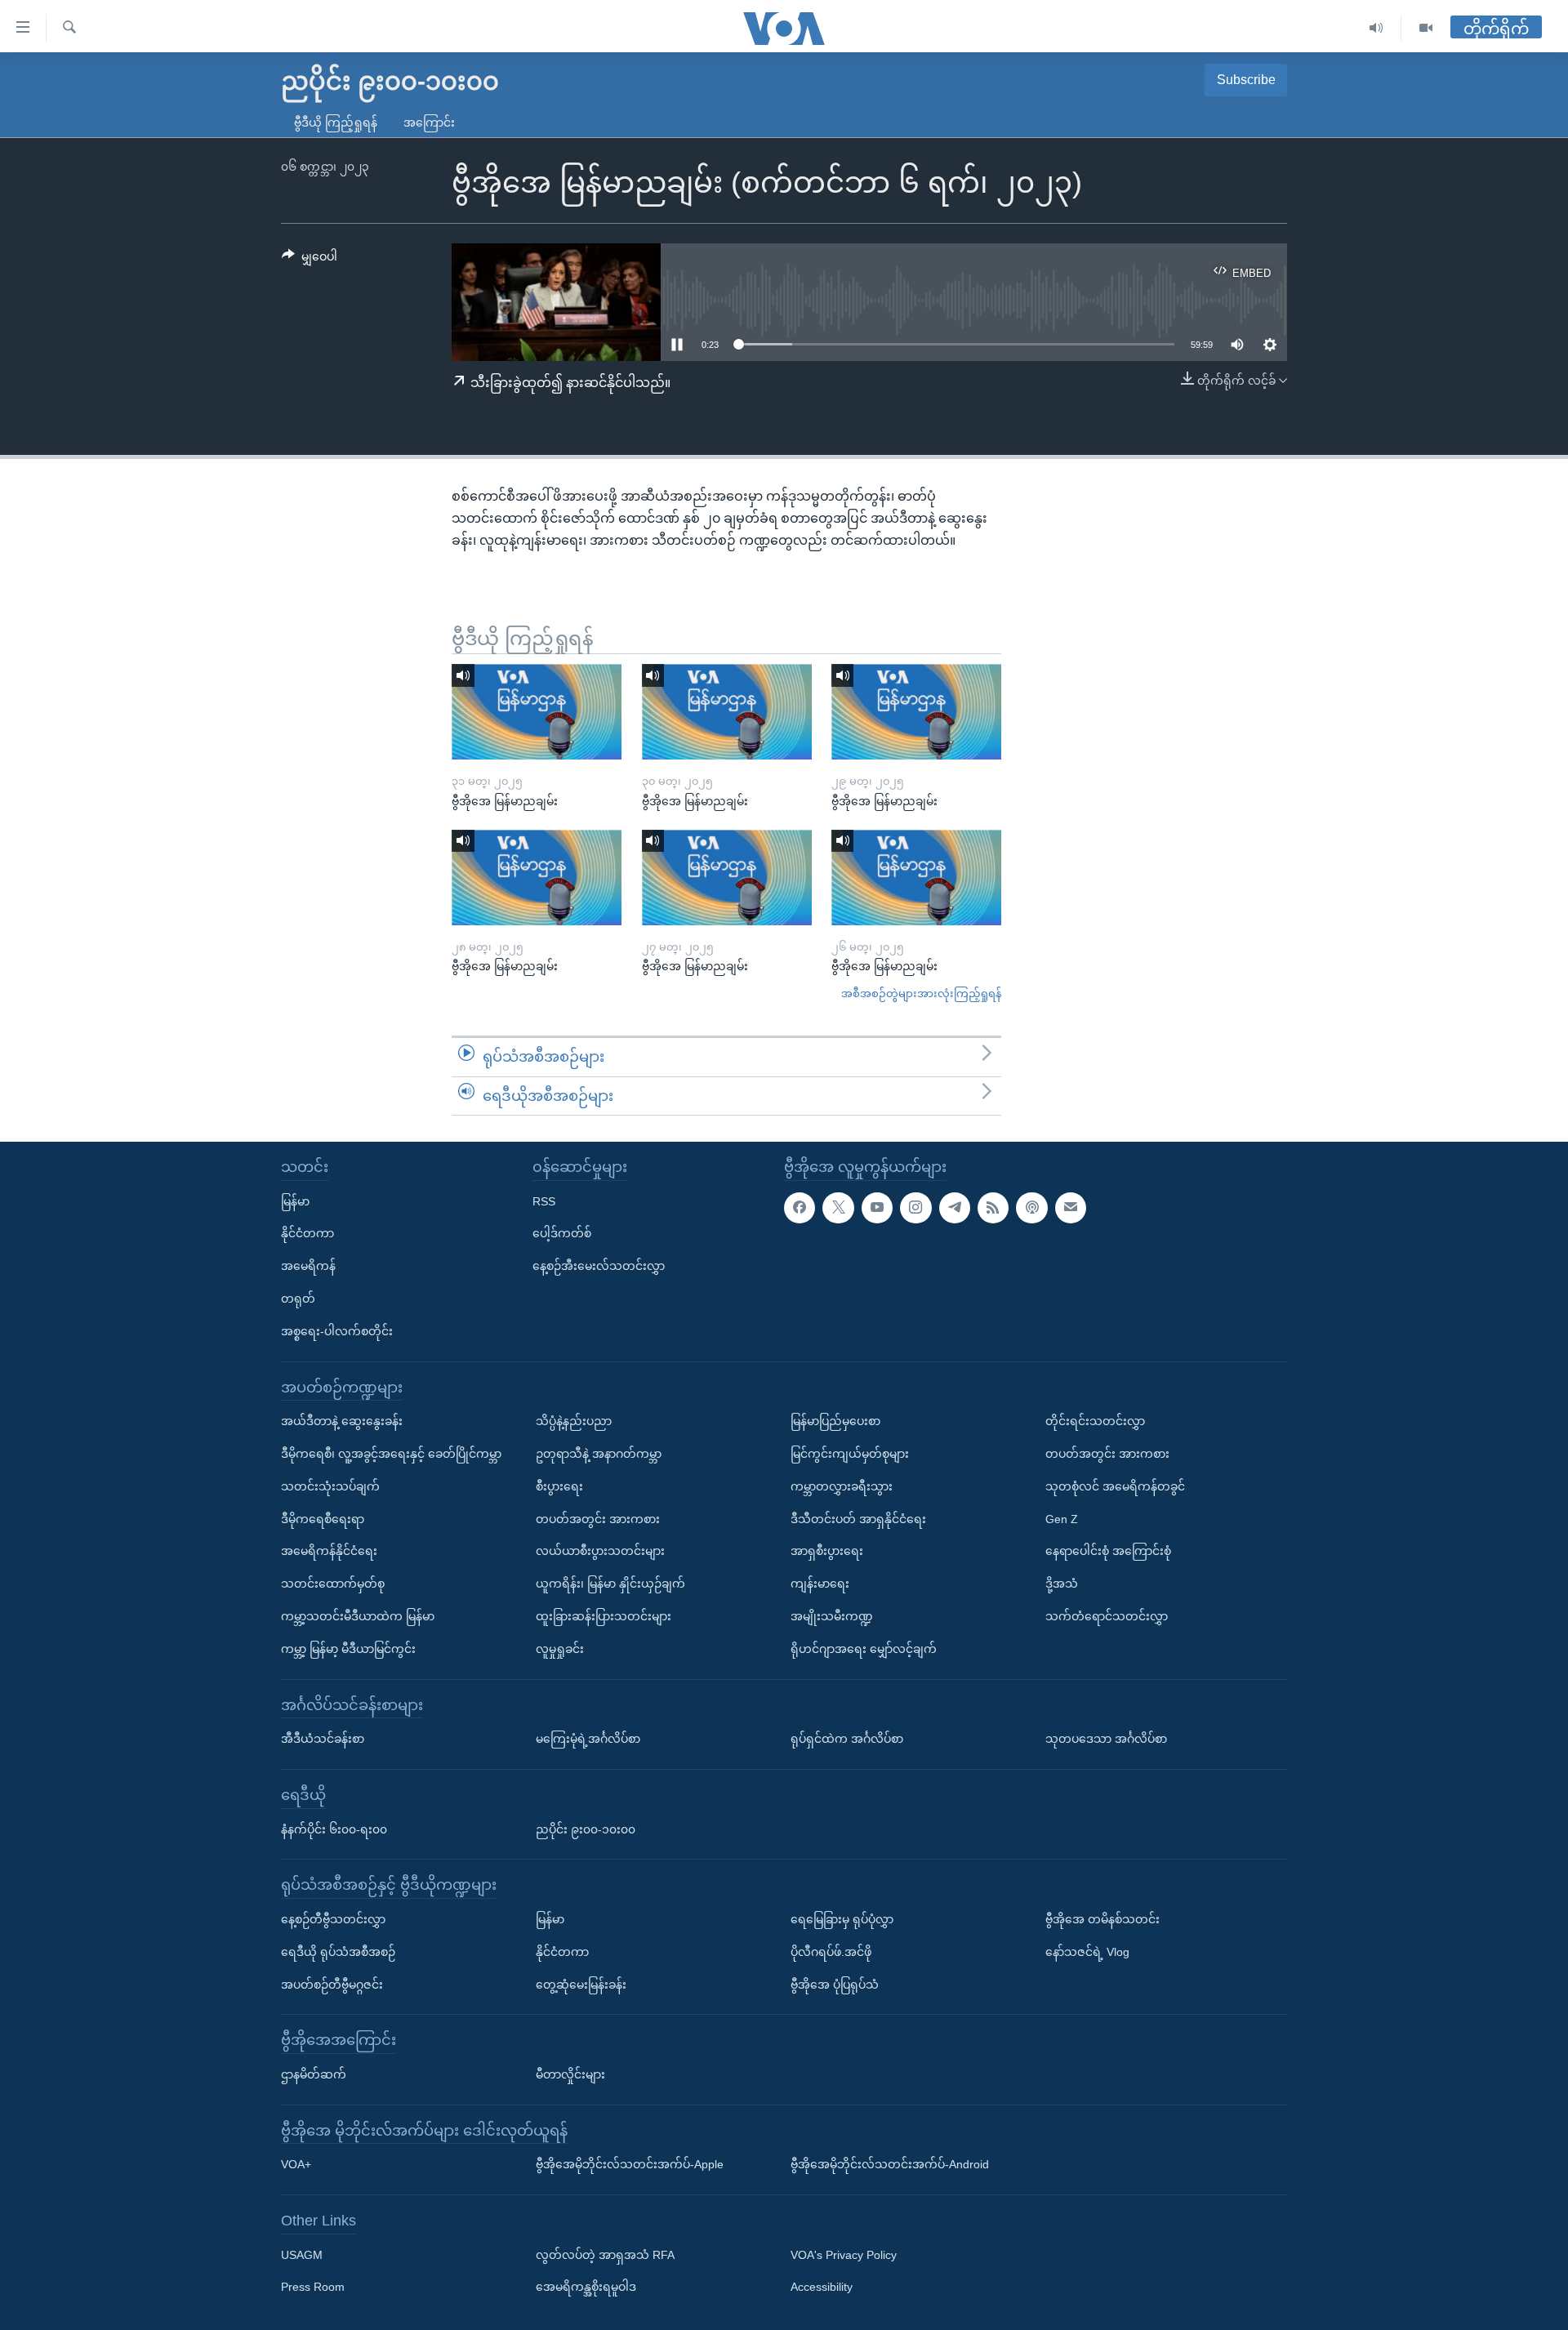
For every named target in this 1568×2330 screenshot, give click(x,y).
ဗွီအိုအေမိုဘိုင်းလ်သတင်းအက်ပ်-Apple (630, 2164)
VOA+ (296, 2164)
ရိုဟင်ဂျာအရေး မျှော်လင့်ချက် (864, 1649)
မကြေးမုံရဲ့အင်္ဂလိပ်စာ (588, 1739)
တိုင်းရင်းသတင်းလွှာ (1095, 1421)
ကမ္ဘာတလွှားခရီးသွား (842, 1486)
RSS (544, 1201)
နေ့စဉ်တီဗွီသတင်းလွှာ (333, 1919)
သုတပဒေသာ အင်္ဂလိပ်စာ (1106, 1739)
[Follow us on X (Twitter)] (838, 1208)
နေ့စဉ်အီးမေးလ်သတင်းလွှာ (599, 1266)
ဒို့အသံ (1062, 1584)
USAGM (302, 2255)
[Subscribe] (1071, 1208)
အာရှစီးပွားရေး (827, 1552)
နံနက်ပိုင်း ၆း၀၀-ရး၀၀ (334, 1829)
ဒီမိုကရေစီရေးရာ (323, 1519)
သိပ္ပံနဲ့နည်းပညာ (574, 1421)
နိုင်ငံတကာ (307, 1234)
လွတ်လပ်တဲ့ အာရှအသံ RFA (605, 2255)
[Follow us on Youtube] (877, 1208)
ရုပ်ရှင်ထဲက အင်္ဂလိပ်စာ (847, 1739)
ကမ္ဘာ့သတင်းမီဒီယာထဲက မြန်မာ (358, 1616)
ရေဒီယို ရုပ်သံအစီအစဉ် (338, 1952)
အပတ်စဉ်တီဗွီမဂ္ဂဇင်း (332, 1985)
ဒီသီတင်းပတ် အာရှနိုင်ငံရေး (858, 1519)
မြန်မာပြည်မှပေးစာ (835, 1421)
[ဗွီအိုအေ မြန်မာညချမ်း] (537, 712)
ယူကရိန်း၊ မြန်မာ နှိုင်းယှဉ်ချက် (610, 1584)
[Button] (310, 260)
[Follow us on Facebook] (800, 1208)
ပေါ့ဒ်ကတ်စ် (562, 1234)
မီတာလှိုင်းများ (570, 2074)
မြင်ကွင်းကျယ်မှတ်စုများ (850, 1454)
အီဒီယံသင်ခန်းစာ (323, 1739)
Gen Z (1062, 1519)
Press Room (313, 2288)
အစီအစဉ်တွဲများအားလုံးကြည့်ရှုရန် (921, 993)
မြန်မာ (295, 1201)
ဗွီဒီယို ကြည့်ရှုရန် (336, 123)
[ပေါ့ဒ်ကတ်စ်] (1031, 1208)
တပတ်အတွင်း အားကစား (598, 1519)
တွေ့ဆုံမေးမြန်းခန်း (581, 1985)
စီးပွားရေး (559, 1486)
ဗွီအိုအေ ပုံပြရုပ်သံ (835, 1985)
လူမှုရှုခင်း (560, 1649)
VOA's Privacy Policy (844, 2255)
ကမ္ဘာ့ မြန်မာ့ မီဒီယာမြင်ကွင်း (348, 1649)
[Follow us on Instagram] (915, 1208)
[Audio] (1376, 28)
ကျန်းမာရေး (820, 1584)
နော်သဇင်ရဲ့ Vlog (1087, 1952)
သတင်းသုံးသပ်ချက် (330, 1486)
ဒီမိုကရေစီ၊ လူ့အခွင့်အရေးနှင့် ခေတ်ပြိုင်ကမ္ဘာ (391, 1454)
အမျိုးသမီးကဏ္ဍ (832, 1616)
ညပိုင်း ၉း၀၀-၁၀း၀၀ (586, 1829)
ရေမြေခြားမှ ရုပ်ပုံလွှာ (842, 1919)
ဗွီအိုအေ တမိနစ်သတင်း (1102, 1919)
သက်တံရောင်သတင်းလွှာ (1107, 1616)
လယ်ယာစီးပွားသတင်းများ (600, 1552)
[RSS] (993, 1208)
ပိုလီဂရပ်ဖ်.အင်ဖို (831, 1952)
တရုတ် (298, 1299)
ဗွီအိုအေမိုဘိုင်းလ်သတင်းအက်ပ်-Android (890, 2164)
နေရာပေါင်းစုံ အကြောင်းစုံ (1108, 1552)
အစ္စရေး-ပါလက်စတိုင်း (337, 1331)
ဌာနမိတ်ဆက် (314, 2074)
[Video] (1426, 28)
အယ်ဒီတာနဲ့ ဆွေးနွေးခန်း (342, 1421)
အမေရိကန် (308, 1266)
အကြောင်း (429, 123)
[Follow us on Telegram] (955, 1208)
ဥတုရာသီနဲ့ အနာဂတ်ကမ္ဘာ (599, 1454)
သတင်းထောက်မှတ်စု (333, 1584)
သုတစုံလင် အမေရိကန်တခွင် (1115, 1486)
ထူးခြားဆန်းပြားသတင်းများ (604, 1616)
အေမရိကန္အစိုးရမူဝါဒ (586, 2288)
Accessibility (822, 2288)
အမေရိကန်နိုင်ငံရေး (329, 1552)
